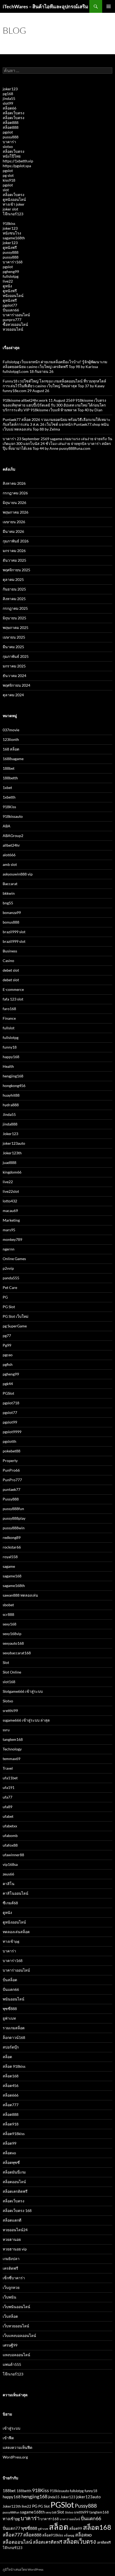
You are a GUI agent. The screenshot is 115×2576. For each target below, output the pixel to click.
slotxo (8, 146)
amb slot (10, 864)
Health (8, 1066)
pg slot (8, 175)
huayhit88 (11, 1095)
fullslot (9, 1028)
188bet (9, 768)
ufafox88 (10, 1845)
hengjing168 (13, 1076)
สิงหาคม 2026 (14, 483)
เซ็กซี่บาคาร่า (14, 2278)
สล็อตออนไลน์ (14, 2182)
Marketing (11, 1220)
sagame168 (12, 1576)
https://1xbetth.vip (18, 161)
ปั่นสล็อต (10, 1980)
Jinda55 (9, 1114)
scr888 (8, 1614)
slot (6, 190)
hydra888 (11, 1105)
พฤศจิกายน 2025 (16, 570)
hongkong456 (14, 1086)
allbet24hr (11, 845)
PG (5, 1297)
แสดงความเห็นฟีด (18, 2447)
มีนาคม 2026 (13, 531)
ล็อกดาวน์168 (14, 2037)
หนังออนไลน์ (13, 296)
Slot (6, 1662)
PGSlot (8, 1393)
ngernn (9, 1249)
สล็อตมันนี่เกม (14, 2172)
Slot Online (12, 1672)
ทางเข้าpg (11, 1941)
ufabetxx (10, 1826)
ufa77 (7, 1797)
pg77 (7, 1336)
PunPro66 (11, 1470)
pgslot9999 (12, 1432)
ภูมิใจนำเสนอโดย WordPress (23, 2569)
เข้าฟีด (8, 2438)
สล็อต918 (11, 2124)
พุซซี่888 (10, 2009)
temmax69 (11, 1759)
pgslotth (9, 1441)
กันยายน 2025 (14, 589)
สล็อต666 (11, 2095)
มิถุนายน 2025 (14, 618)
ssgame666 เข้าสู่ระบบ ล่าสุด (26, 1720)
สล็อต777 (11, 2105)
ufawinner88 (13, 1855)
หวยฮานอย (12, 2239)
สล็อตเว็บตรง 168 (17, 2210)
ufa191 (9, 1787)
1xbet (7, 787)
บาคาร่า (9, 142)
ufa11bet (10, 1778)
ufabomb (10, 1836)
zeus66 (8, 1874)
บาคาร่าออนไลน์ (16, 315)
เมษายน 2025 (14, 637)
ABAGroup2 (13, 836)
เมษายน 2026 (14, 522)
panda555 (11, 1278)
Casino (8, 961)
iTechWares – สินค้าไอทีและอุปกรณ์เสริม (45, 6)
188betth (10, 778)
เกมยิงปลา (11, 2259)
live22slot (11, 1191)
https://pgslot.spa (17, 166)
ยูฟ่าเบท (9, 2018)
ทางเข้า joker (14, 204)
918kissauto (13, 816)
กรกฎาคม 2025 (15, 608)
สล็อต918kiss (14, 2134)
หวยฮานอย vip (15, 2249)
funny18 (10, 1047)
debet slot (11, 970)
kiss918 (9, 180)
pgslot (8, 132)
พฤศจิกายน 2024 (16, 685)
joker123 (10, 89)
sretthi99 (10, 1711)
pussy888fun (13, 1509)
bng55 (8, 903)
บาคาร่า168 (13, 262)
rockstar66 (12, 1547)
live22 (8, 281)
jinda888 (10, 1124)
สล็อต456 (11, 2086)
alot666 (9, 855)
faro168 (9, 1009)
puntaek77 (11, 1489)
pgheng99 (11, 271)
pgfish (8, 1364)
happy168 (11, 1057)
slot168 (9, 1682)
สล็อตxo (9, 2153)
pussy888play (14, 1518)
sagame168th (14, 238)
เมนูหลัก (109, 6)
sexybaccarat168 (17, 1653)
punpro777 (12, 320)
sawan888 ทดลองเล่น (20, 1595)
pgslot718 (11, 1403)
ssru (6, 1730)
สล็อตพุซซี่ (11, 2162)
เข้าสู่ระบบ (11, 2428)
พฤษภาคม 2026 (16, 512)
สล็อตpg (69, 2535)
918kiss (9, 223)
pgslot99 (10, 1422)
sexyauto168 (13, 1643)
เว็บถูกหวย (11, 2287)
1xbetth (9, 797)
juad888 (9, 1162)
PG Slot (9, 1307)
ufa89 (7, 1807)
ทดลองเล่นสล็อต (16, 1932)
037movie (11, 730)
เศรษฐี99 (10, 2345)
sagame (9, 1566)
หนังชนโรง (12, 233)
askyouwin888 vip (18, 874)
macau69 (10, 1211)
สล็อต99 (9, 2143)
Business (10, 951)
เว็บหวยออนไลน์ (16, 2326)
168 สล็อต (11, 749)
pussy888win (14, 1528)
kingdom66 (12, 1172)
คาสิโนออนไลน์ (16, 1893)
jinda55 (9, 98)
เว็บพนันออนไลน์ (16, 2307)
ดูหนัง (7, 286)
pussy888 (11, 137)
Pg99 (7, 1345)
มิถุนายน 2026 (14, 503)
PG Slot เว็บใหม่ (16, 1316)
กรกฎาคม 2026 (15, 493)
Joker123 (10, 1134)
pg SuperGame (15, 1326)
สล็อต (7, 2057)
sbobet (8, 1605)
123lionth (11, 739)
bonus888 (11, 922)
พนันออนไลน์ (14, 1999)
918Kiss (9, 807)
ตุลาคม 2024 (13, 695)
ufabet (8, 1816)
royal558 (10, 1557)
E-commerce (13, 989)
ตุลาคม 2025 (13, 579)
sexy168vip (12, 1634)
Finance (9, 1018)
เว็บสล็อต (10, 2316)
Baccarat (10, 884)
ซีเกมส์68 (10, 1903)
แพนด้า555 (12, 2364)
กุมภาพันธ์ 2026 (16, 541)
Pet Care (10, 1287)
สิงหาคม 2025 (14, 599)
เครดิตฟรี (10, 2268)
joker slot (10, 209)
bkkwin (9, 893)
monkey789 (12, 1239)
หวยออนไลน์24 (15, 2230)
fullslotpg (11, 276)
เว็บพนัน (9, 2297)
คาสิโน (9, 1884)
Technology (12, 1749)
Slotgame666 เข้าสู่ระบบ (23, 1691)
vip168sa (10, 1864)
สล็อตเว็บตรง (14, 113)
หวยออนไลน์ (13, 329)
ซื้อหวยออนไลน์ (15, 324)
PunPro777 (12, 1480)
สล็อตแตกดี (12, 2220)
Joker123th (12, 1153)
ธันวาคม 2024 (14, 676)
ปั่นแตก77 (11, 2528)
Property (10, 1461)
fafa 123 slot (13, 999)
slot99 (8, 103)
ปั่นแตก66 (11, 310)
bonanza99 (12, 912)
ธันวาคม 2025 (14, 560)
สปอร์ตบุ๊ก (11, 2047)
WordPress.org (15, 2457)
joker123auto (14, 1143)
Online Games (14, 1259)
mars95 (9, 1230)
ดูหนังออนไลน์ (14, 199)
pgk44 (8, 1384)
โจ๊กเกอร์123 (13, 214)
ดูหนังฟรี (10, 247)
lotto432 (10, 1201)
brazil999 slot (14, 932)
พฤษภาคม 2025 (16, 628)
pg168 (8, 94)
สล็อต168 (11, 2076)
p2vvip (8, 1268)
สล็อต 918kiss (14, 2066)
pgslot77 (10, 305)
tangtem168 (13, 1739)
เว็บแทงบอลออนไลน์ (19, 2335)
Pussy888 (11, 1499)
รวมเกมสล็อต (14, 2028)
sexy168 (9, 1624)
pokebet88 (11, 1451)
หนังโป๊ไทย (12, 156)
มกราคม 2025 (14, 666)
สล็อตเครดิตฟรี (15, 2191)
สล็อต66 (9, 108)
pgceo (8, 1355)
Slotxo (8, 1701)
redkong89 (12, 1537)
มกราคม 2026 (14, 551)
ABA (7, 826)
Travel (8, 1768)
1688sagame (13, 759)
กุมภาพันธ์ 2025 (16, 656)
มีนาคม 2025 (13, 647)
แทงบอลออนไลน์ (16, 2355)
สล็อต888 (11, 122)
